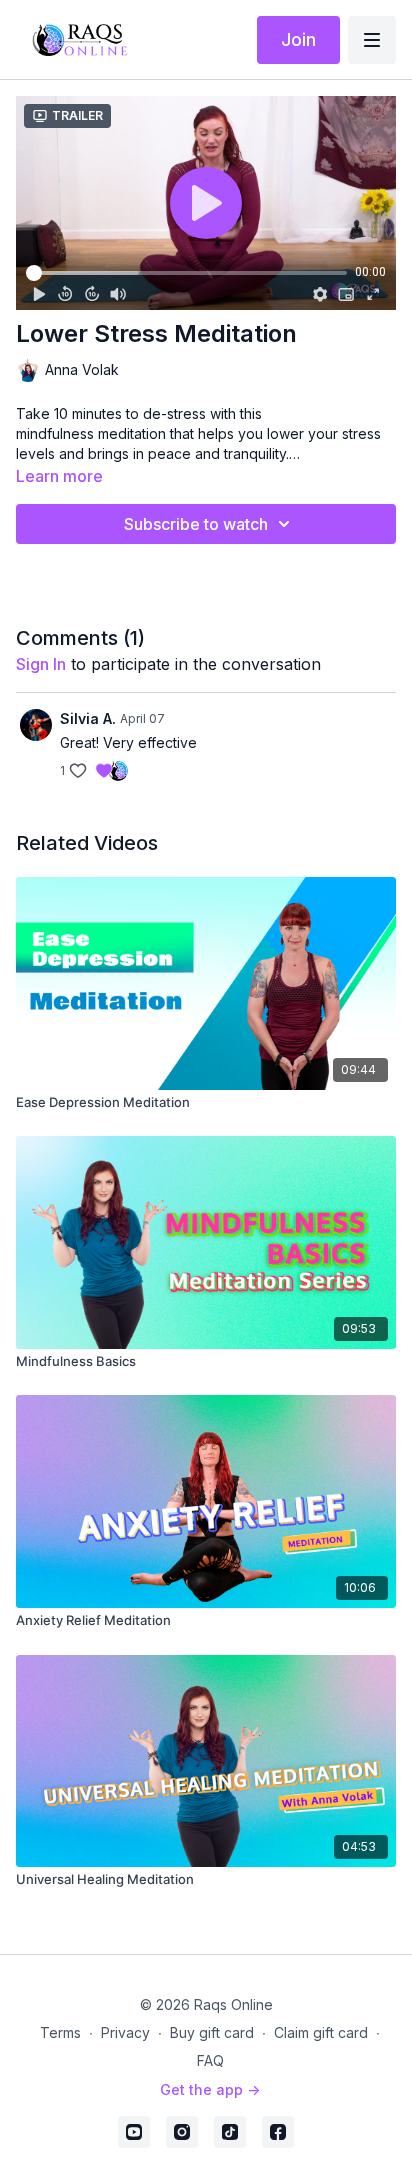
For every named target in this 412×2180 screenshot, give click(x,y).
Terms (60, 2032)
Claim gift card (321, 2032)
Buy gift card (212, 2032)
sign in (41, 664)
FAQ (210, 2060)
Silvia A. (88, 718)
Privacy (125, 2032)
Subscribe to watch (196, 524)
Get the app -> (210, 2089)
